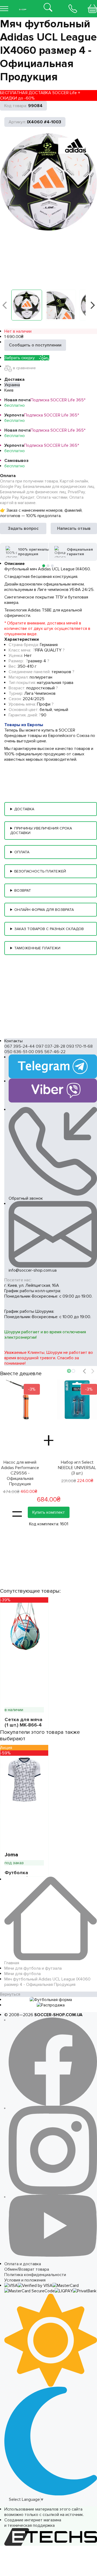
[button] (27, 305)
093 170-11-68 (79, 1046)
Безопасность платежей (40, 871)
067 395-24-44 (20, 1046)
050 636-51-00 (19, 1052)
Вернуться (10, 1994)
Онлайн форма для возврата (44, 910)
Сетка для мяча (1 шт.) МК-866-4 (23, 1722)
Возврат (23, 890)
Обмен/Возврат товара (27, 2269)
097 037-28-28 (51, 1046)
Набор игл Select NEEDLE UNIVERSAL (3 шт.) (77, 1468)
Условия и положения (25, 2280)
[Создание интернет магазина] (51, 2531)
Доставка (24, 809)
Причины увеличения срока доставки (41, 831)
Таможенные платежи (37, 948)
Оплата (22, 852)
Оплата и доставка (23, 2264)
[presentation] (84, 1371)
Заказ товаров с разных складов (49, 929)
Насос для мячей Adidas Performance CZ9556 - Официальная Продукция (20, 1473)
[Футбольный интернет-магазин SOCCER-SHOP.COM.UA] (23, 5)
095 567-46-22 (50, 1052)
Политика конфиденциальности (35, 2275)
